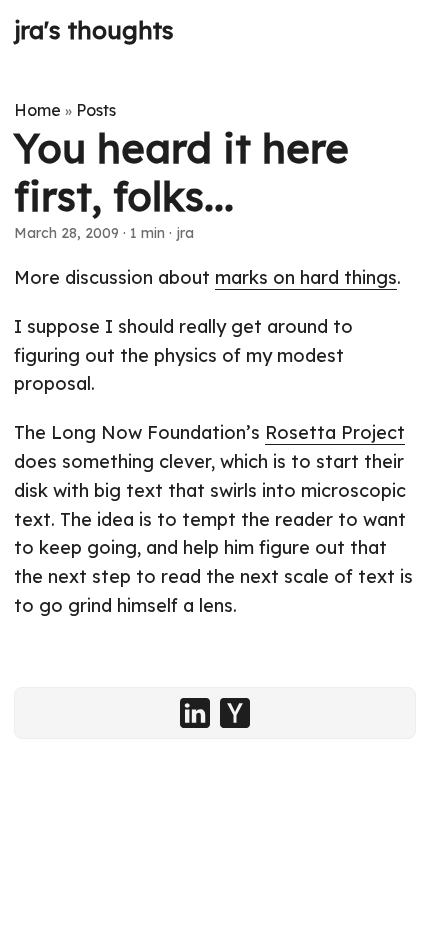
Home (37, 110)
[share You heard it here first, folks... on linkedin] (195, 713)
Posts (96, 110)
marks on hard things (306, 277)
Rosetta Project (335, 432)
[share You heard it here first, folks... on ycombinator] (235, 713)
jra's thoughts (94, 30)
